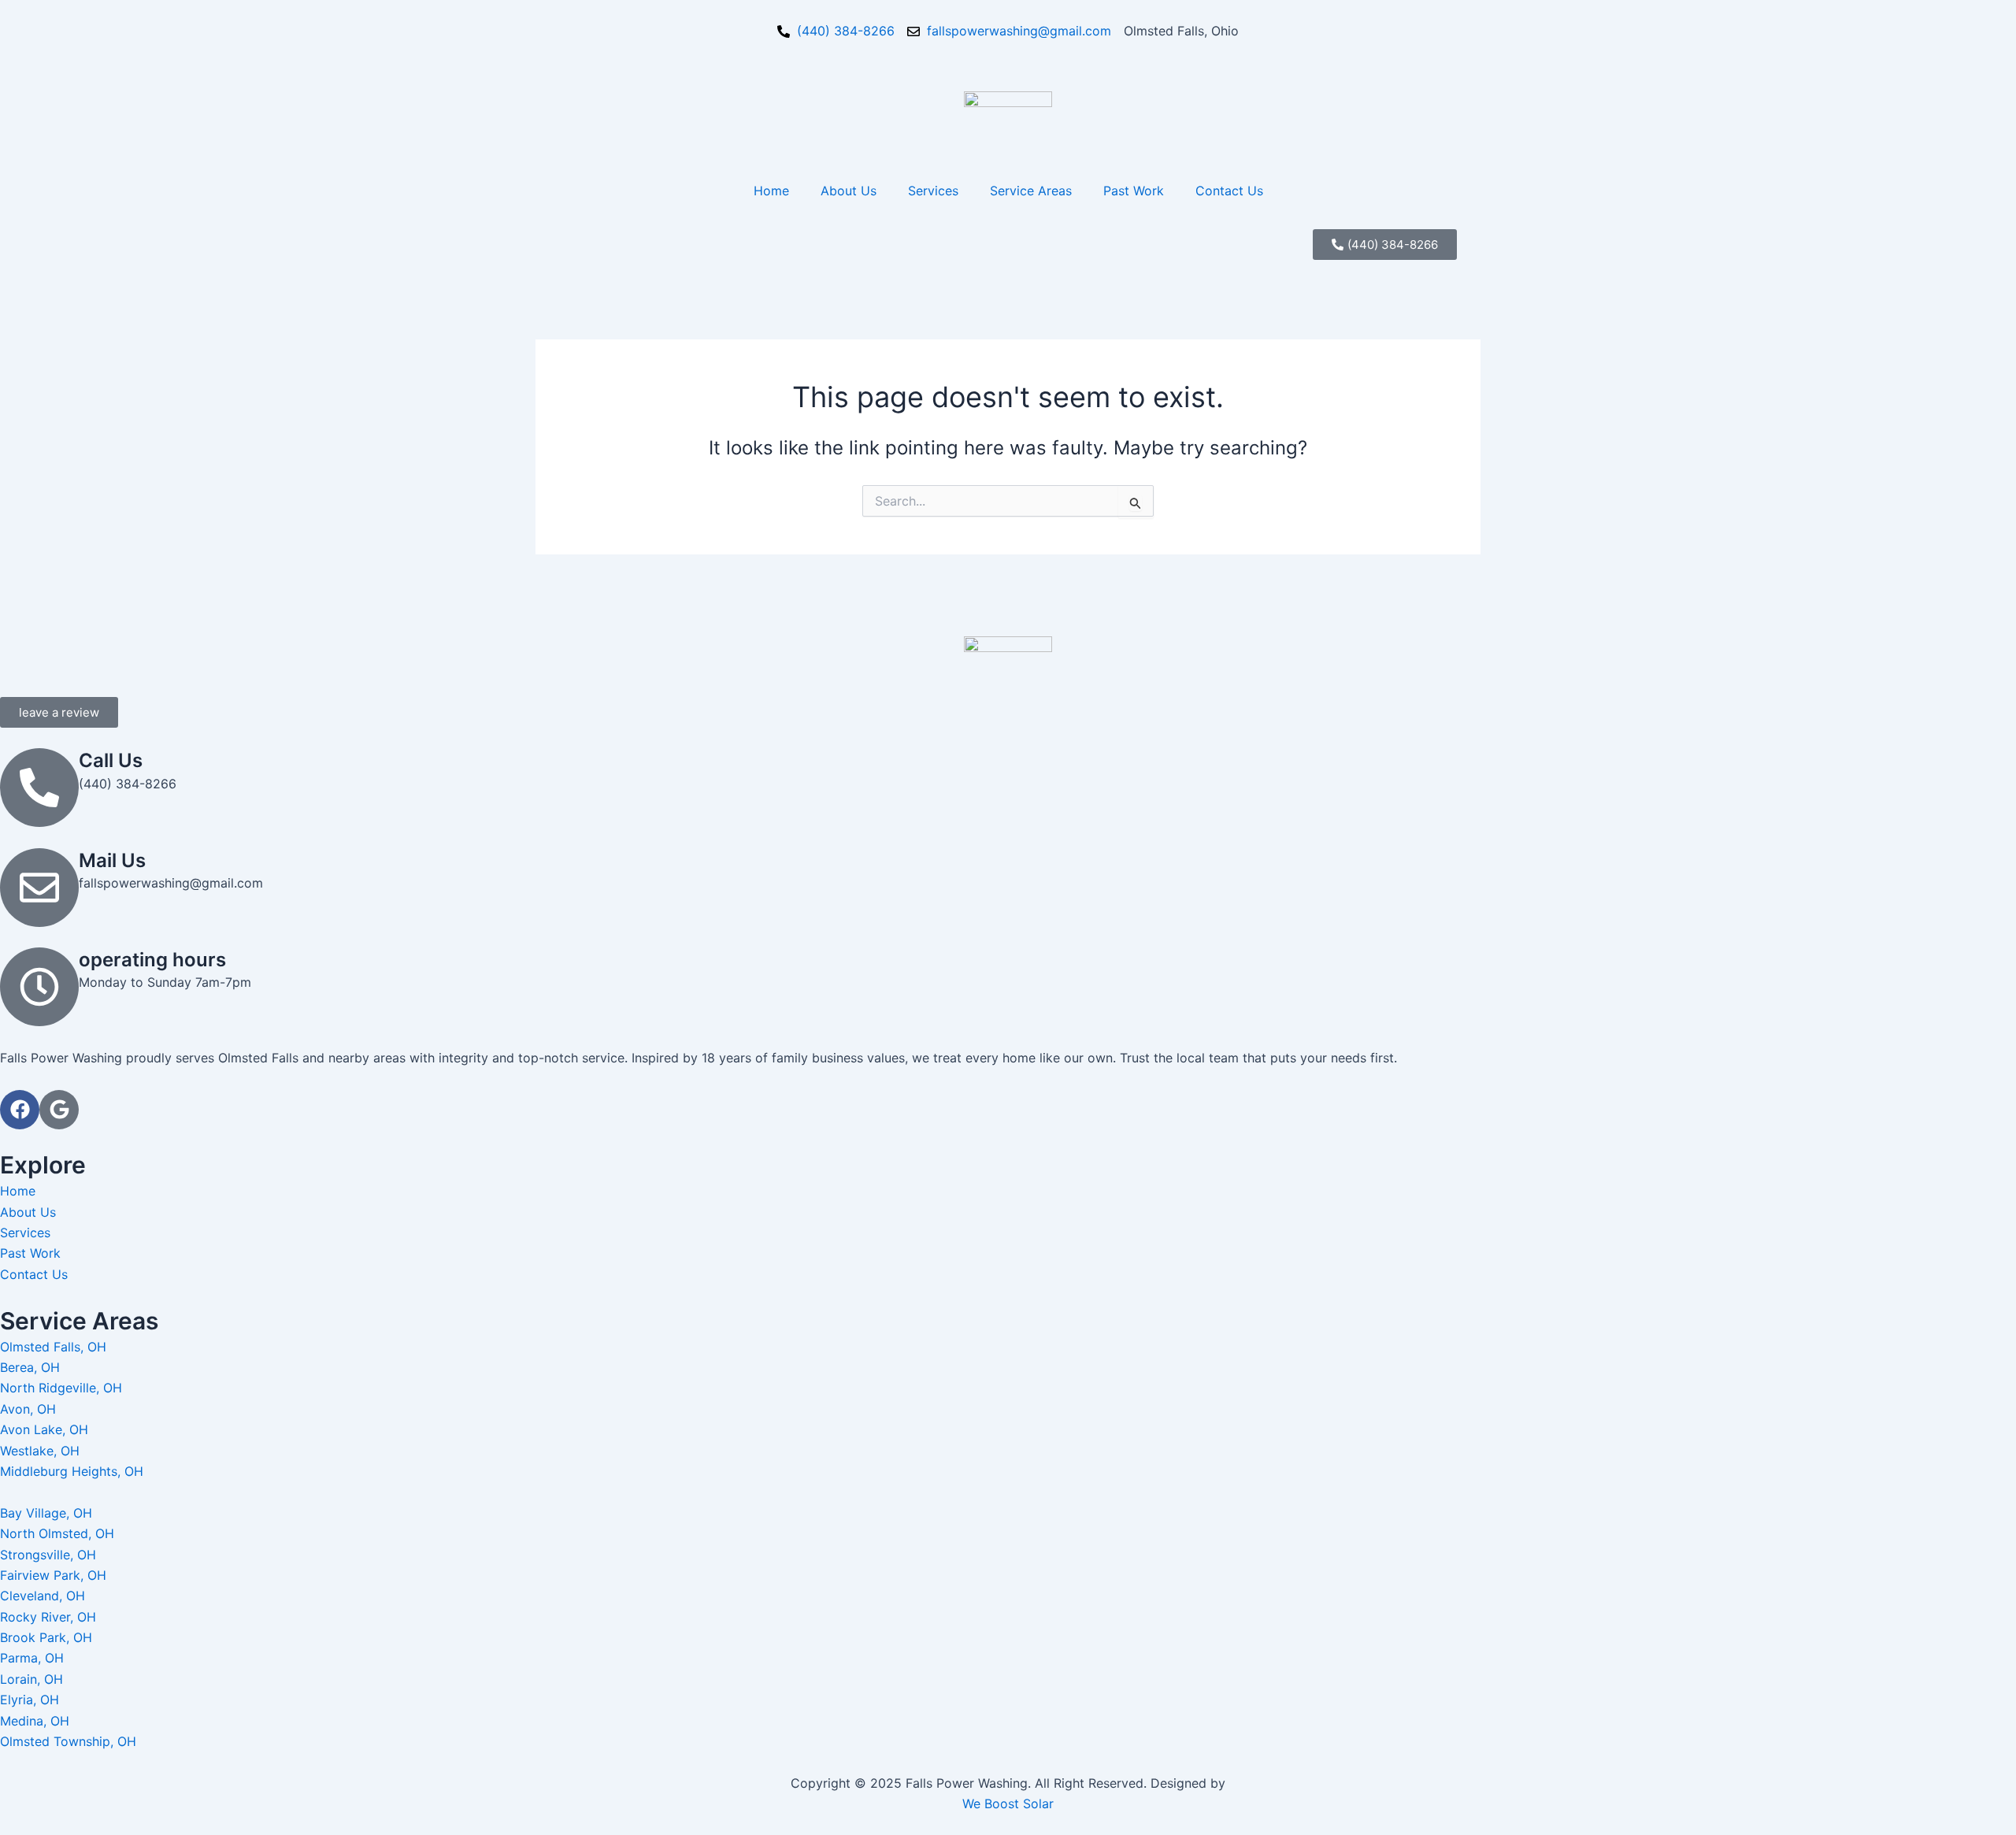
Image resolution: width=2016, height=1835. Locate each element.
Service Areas (1031, 191)
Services (933, 191)
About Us (849, 191)
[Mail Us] (39, 888)
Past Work (1134, 191)
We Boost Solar (1008, 1803)
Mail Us (112, 860)
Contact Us (1229, 191)
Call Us (111, 760)
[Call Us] (39, 788)
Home (771, 191)
